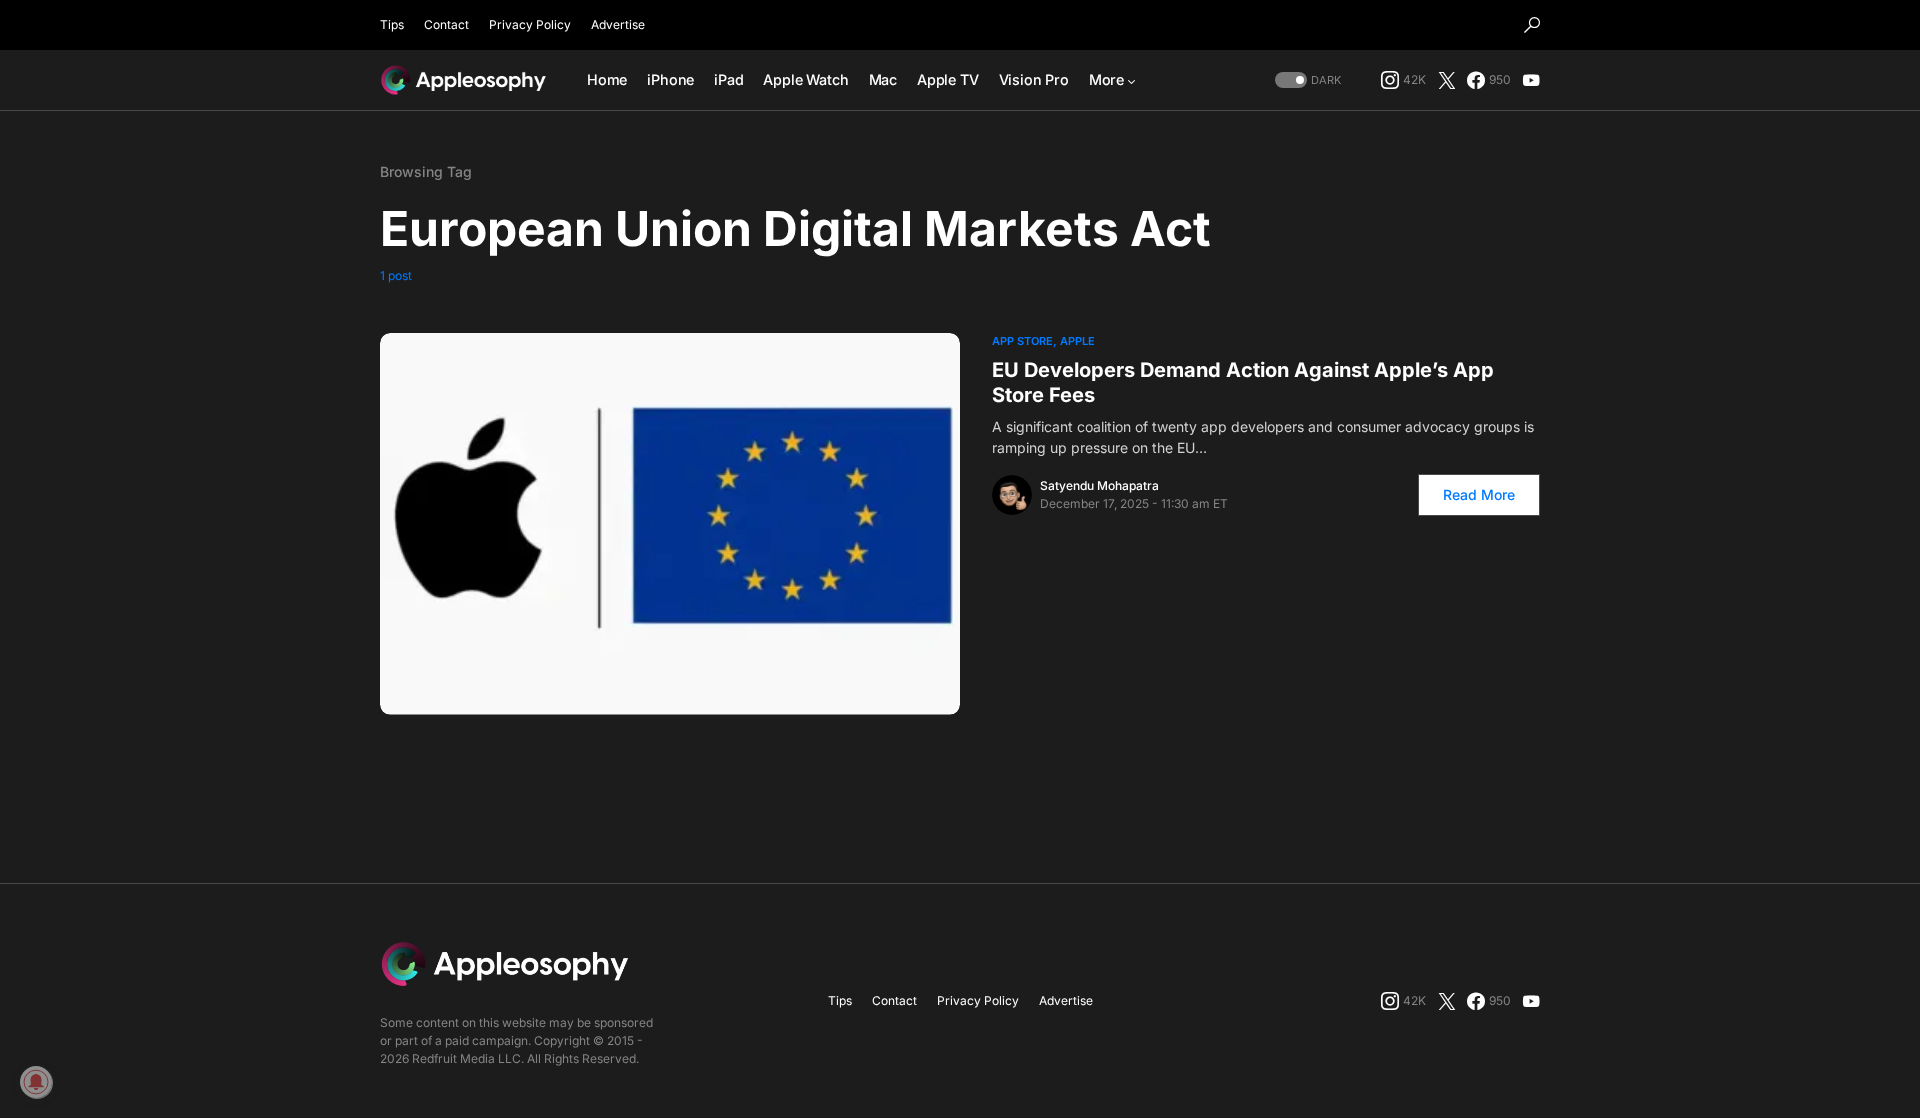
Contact (446, 24)
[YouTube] (1531, 80)
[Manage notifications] (36, 1082)
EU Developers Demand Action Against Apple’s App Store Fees (1243, 382)
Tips (392, 24)
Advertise (618, 24)
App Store (1022, 341)
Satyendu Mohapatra (1099, 485)
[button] (1532, 25)
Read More (1479, 494)
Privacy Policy (530, 24)
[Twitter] (1447, 80)
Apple (1077, 341)
